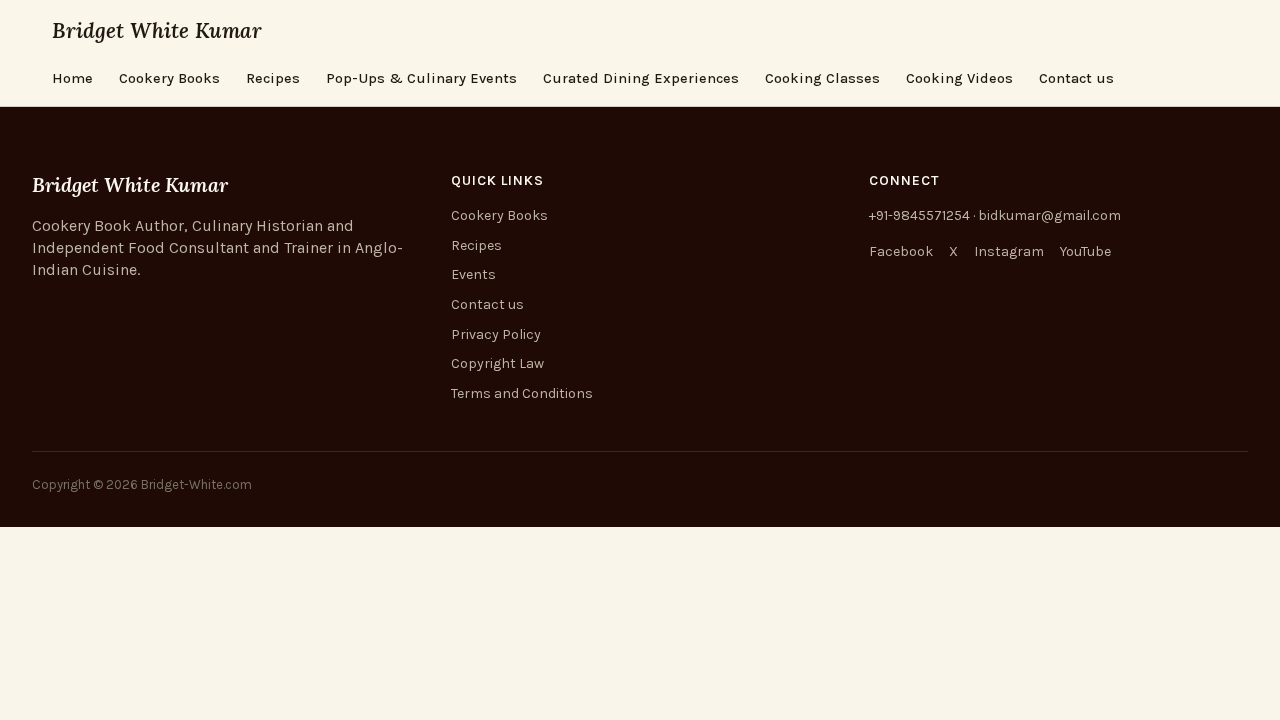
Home (72, 78)
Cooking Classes (822, 78)
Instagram (1009, 251)
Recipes (273, 78)
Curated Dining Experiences (641, 78)
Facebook (901, 251)
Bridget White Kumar (157, 30)
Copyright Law (497, 363)
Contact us (1076, 78)
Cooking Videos (959, 78)
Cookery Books (169, 78)
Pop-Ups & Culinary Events (421, 78)
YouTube (1085, 251)
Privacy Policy (496, 334)
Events (473, 274)
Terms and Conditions (522, 393)
